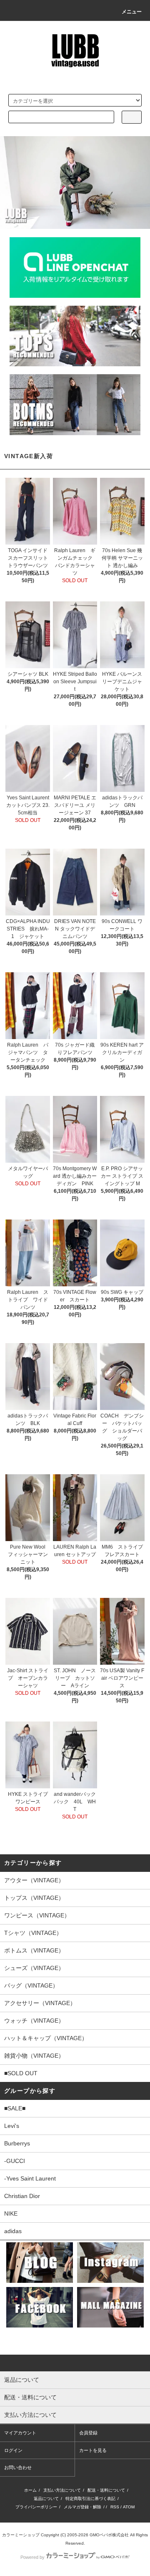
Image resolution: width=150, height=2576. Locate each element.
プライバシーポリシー (36, 2507)
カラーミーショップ (21, 2535)
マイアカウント (20, 2433)
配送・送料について (106, 2490)
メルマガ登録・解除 (82, 2507)
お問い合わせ (18, 2467)
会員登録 (88, 2433)
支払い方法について (62, 2490)
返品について (46, 2499)
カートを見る (93, 2450)
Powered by (32, 2557)
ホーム (30, 2490)
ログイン (13, 2450)
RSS (115, 2507)
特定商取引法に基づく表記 (90, 2499)
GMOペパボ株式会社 (109, 2535)
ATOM (129, 2507)
